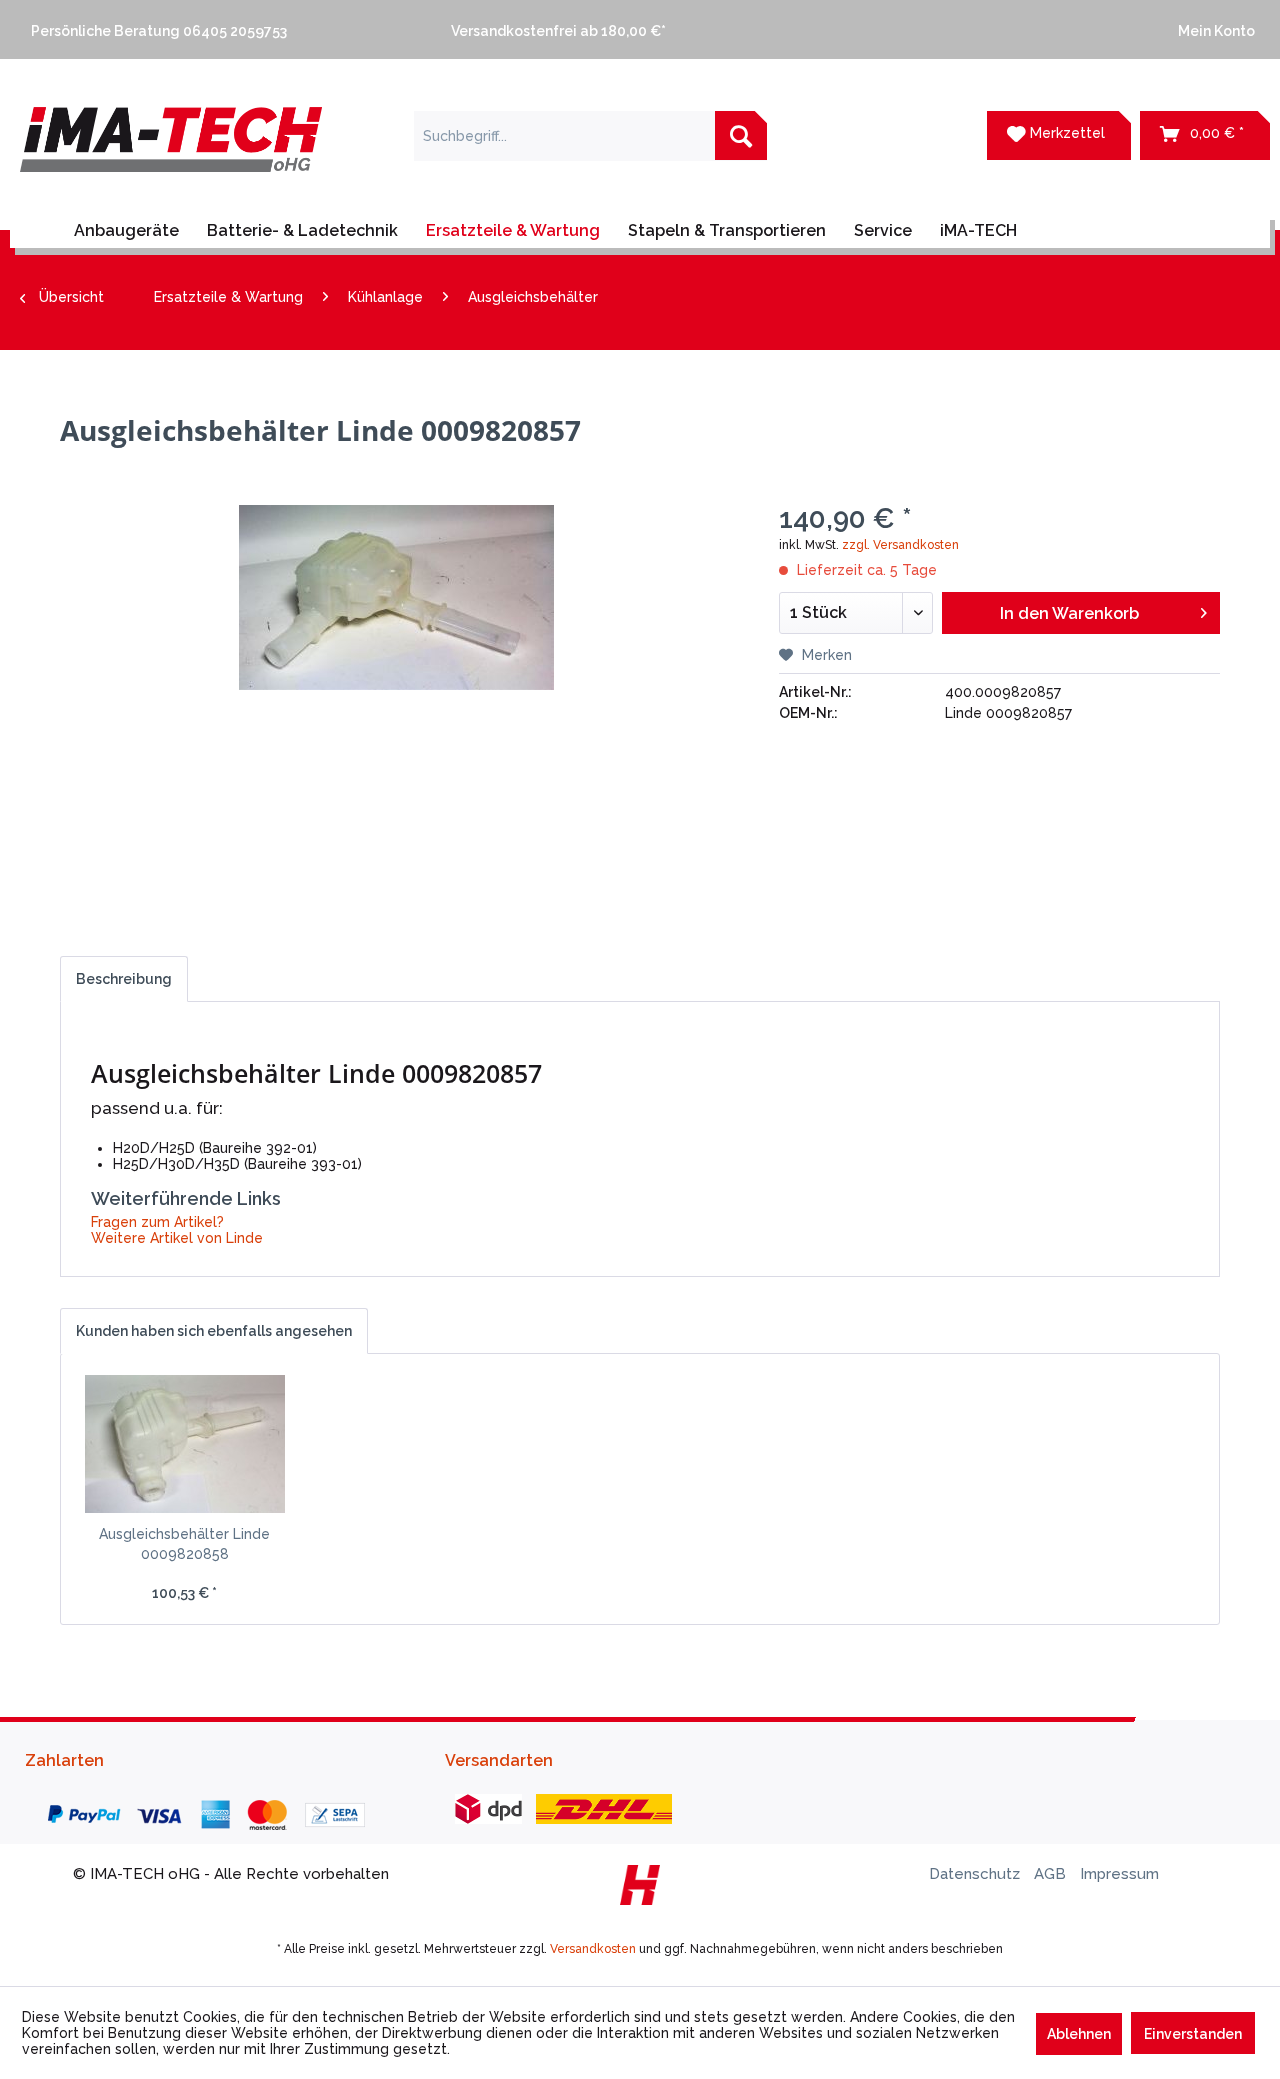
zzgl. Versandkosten (900, 545)
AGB (1052, 1874)
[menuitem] (220, 29)
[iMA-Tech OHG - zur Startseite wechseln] (171, 152)
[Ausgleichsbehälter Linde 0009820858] (185, 1444)
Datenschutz (976, 1874)
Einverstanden (1193, 2034)
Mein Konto (1213, 31)
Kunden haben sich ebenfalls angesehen (214, 1331)
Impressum (1119, 1874)
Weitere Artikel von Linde (177, 1238)
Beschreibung (124, 979)
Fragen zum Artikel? (157, 1222)
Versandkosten (593, 1949)
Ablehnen (1079, 2034)
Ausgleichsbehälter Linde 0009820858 (184, 1544)
